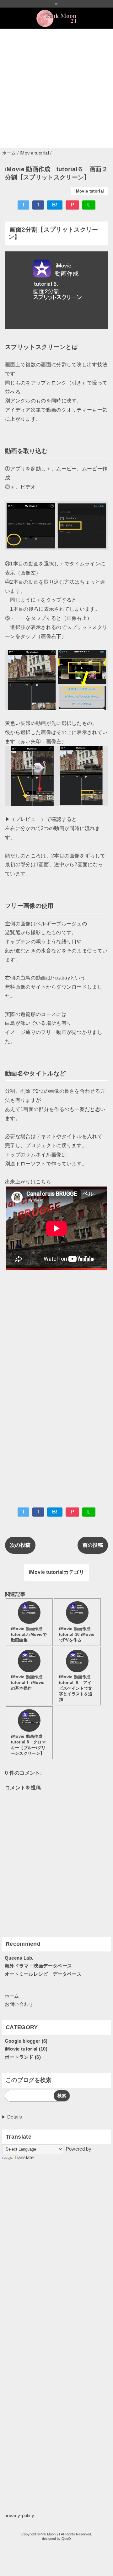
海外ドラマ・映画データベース (38, 1966)
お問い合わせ (19, 2004)
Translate (24, 2157)
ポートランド (19, 2057)
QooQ (66, 2539)
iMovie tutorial (89, 191)
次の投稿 (20, 1545)
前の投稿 (93, 1545)
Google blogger (22, 2041)
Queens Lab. (19, 1958)
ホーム (12, 1996)
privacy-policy (19, 2515)
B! (55, 205)
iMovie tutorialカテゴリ (56, 1572)
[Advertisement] (56, 88)
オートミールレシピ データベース (43, 1974)
